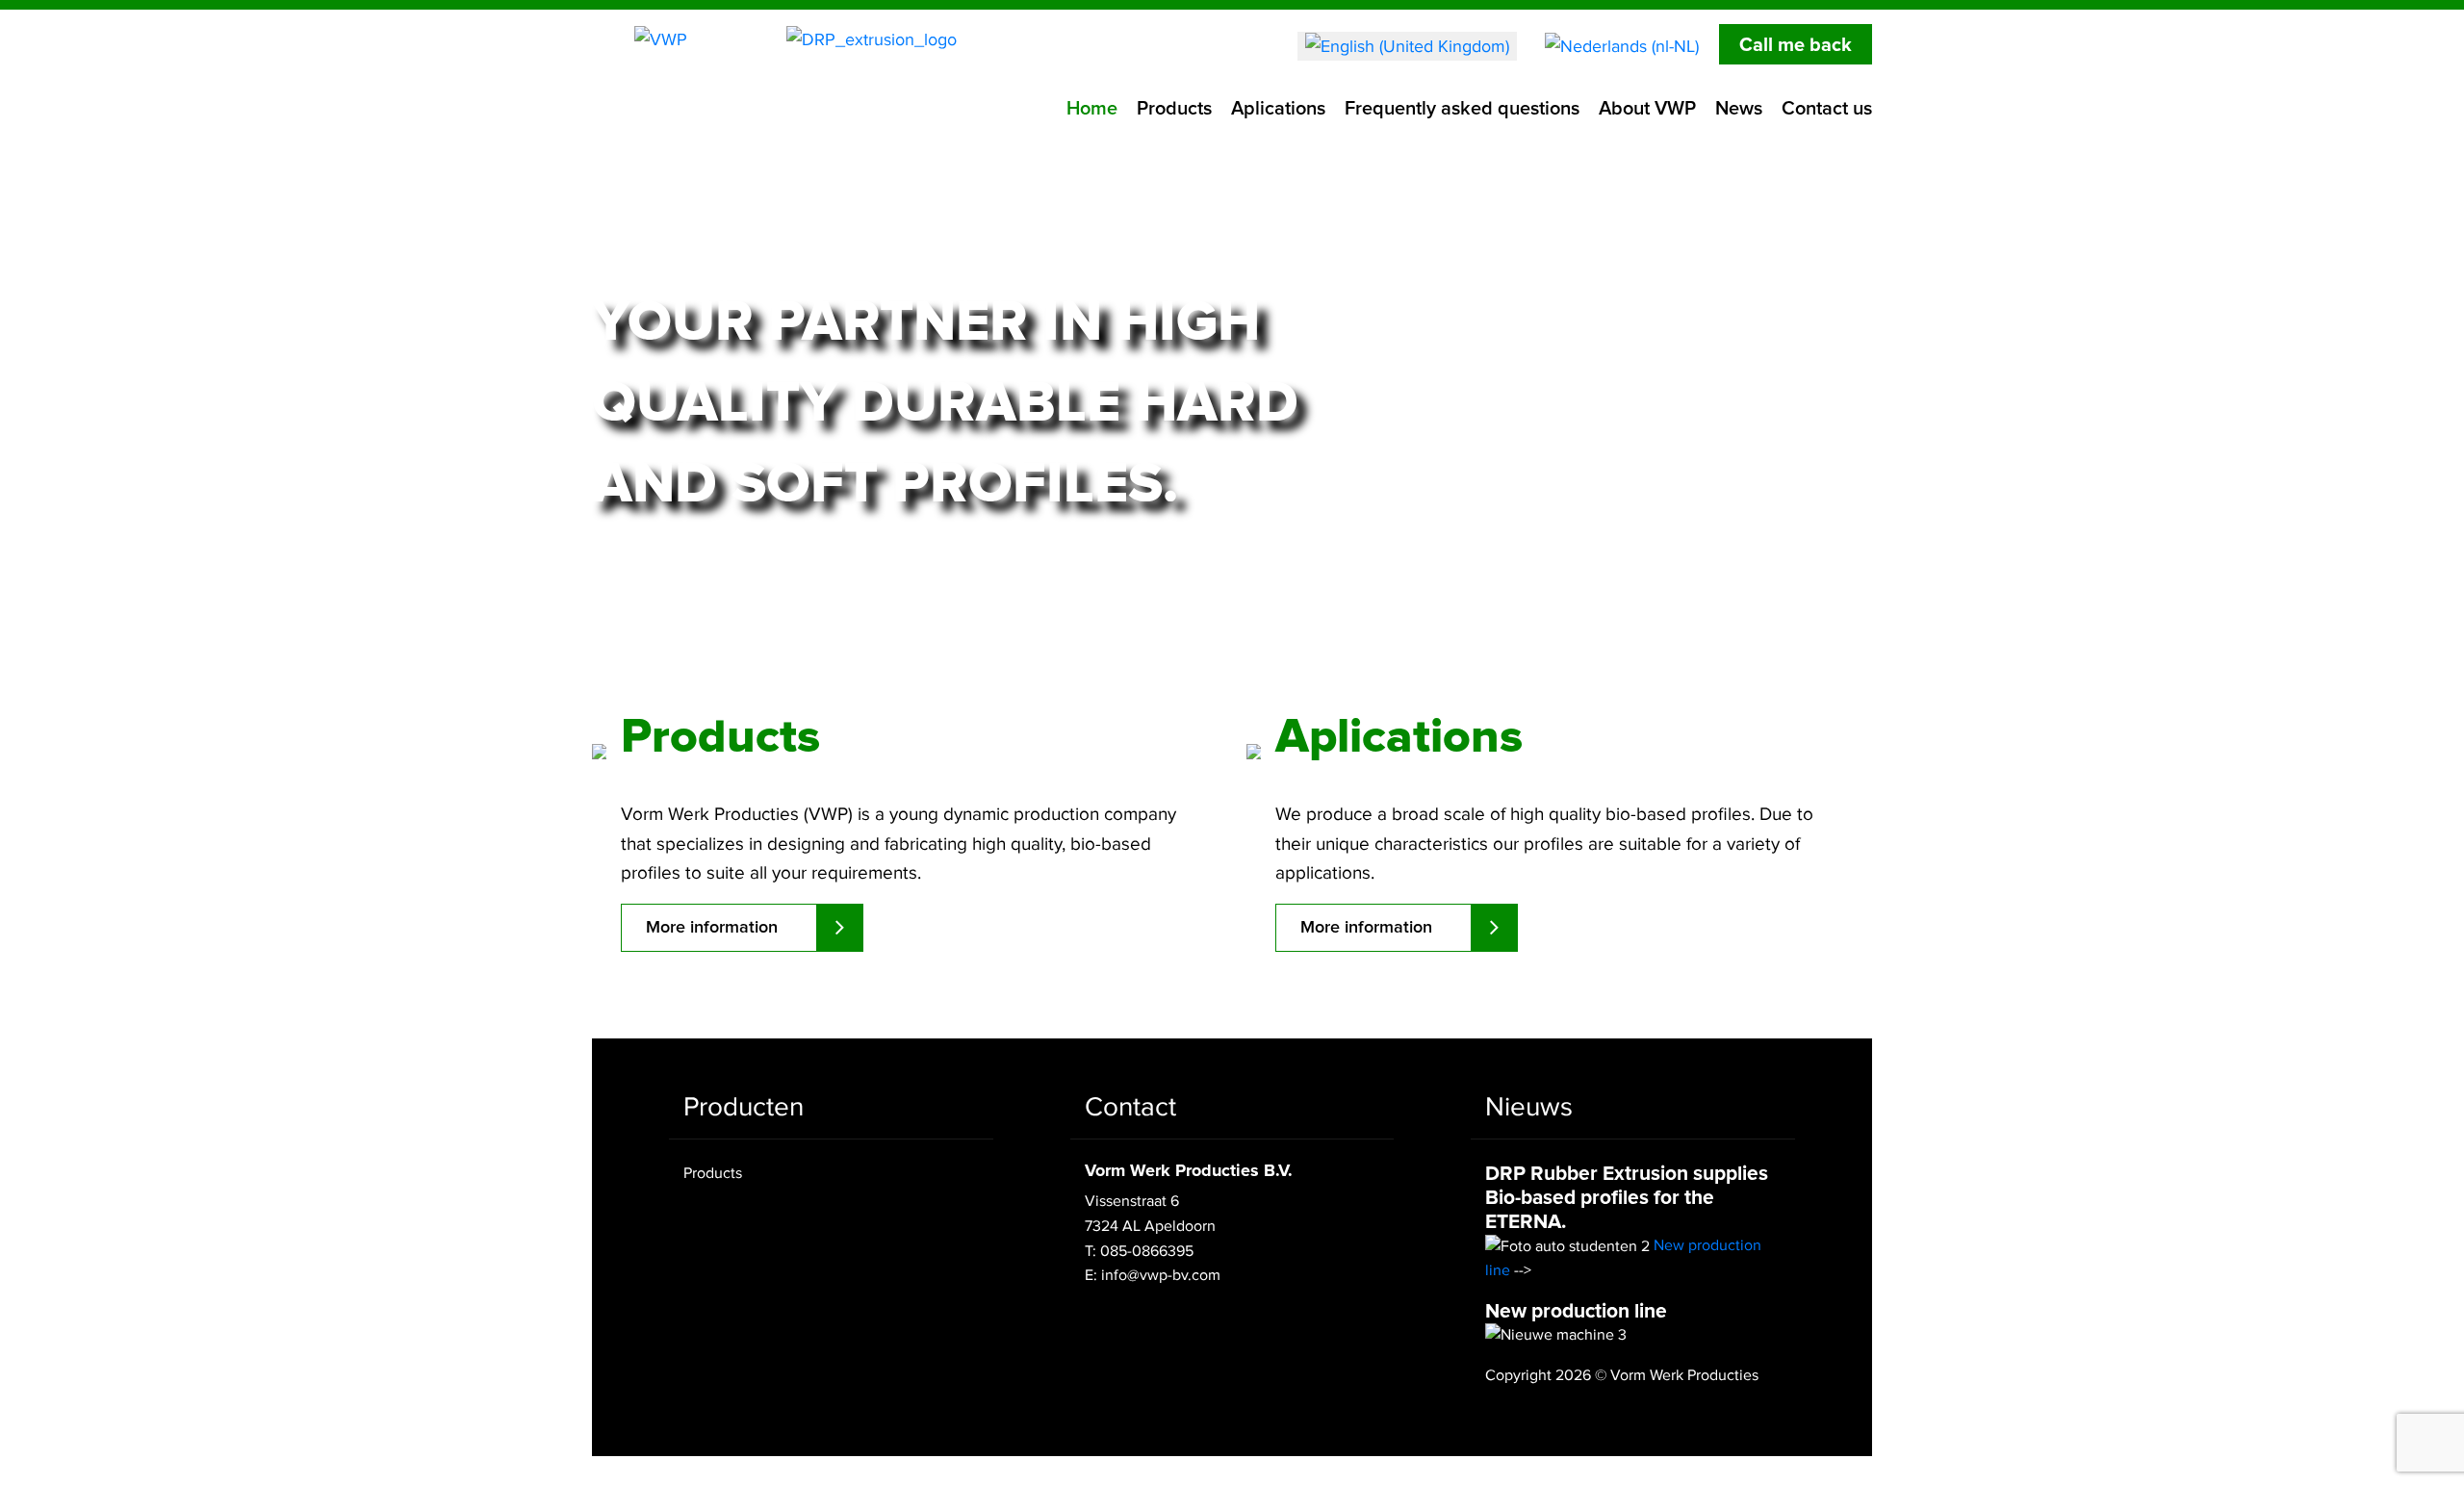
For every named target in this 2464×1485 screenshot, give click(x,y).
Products (1174, 109)
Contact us (1827, 109)
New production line (1576, 1311)
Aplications (1278, 109)
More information (733, 575)
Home (1092, 109)
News (1739, 109)
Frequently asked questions (1462, 109)
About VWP (1647, 109)
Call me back (1796, 45)
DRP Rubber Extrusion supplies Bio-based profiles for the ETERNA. (1627, 1198)
